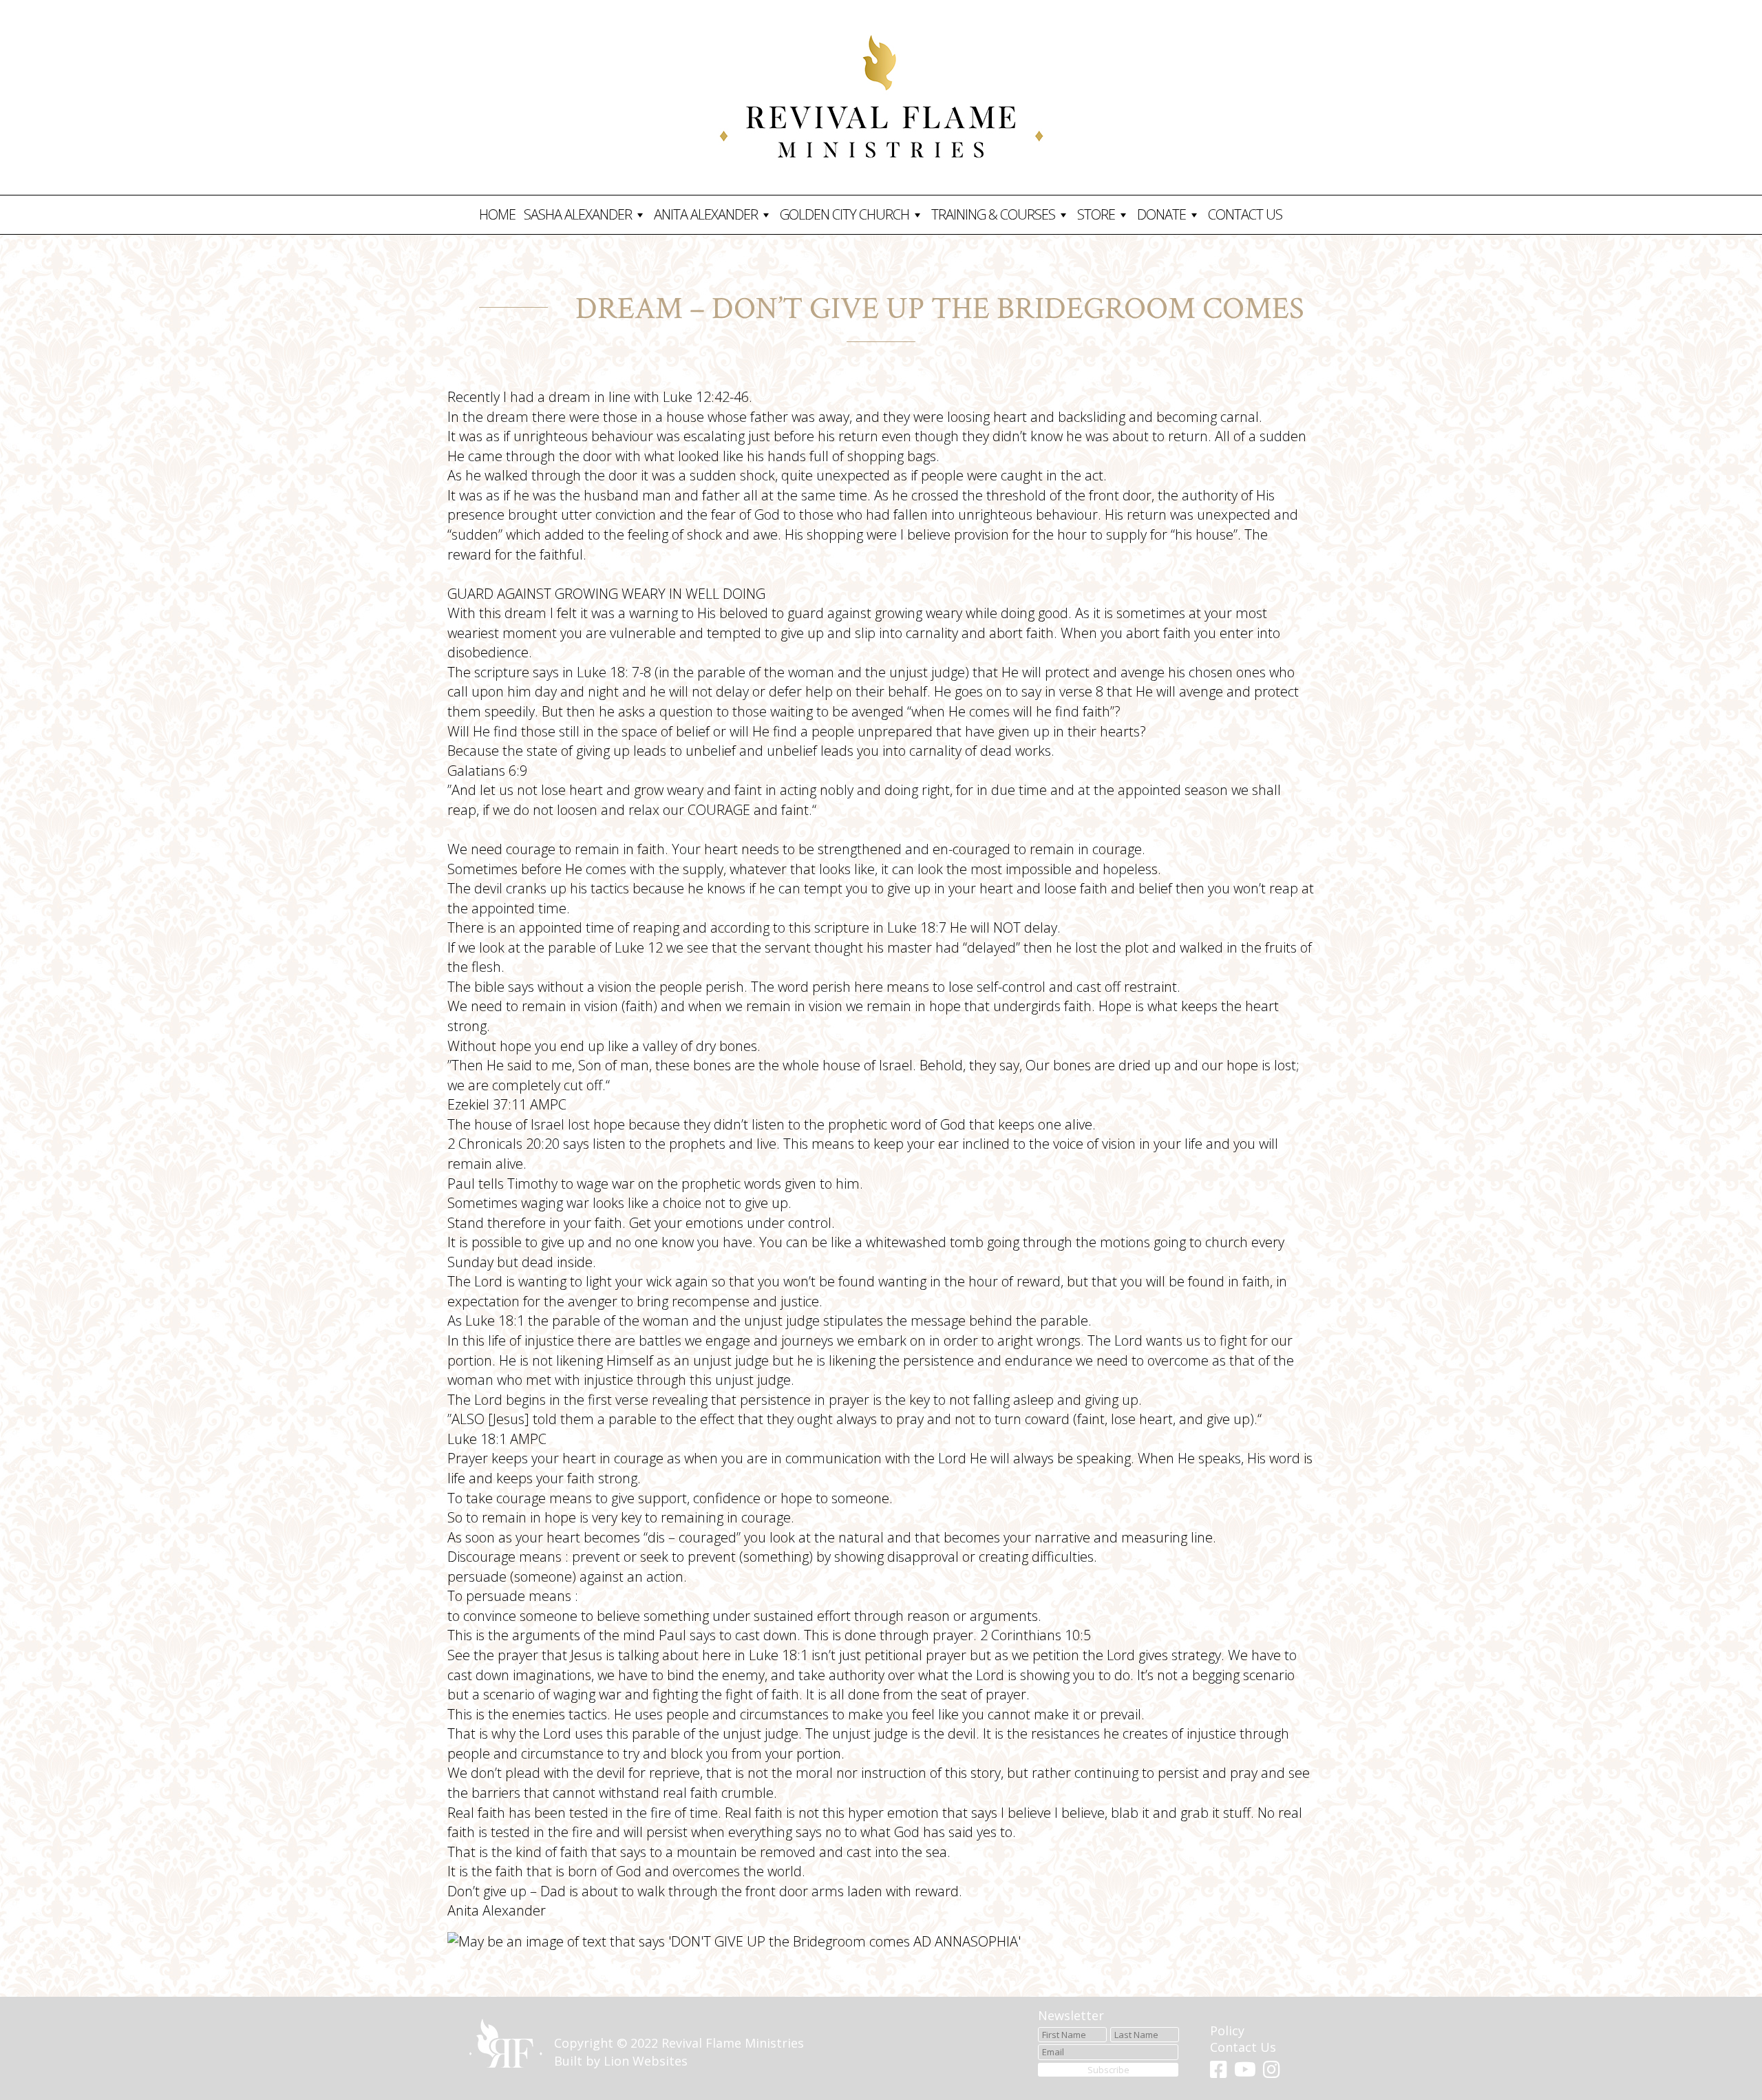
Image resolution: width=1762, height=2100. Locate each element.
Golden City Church (845, 214)
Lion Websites (646, 2061)
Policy (1227, 2030)
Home (497, 214)
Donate (1161, 214)
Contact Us (1245, 214)
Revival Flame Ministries (733, 2043)
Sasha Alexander (578, 214)
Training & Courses (993, 214)
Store (1096, 214)
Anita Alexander (706, 214)
